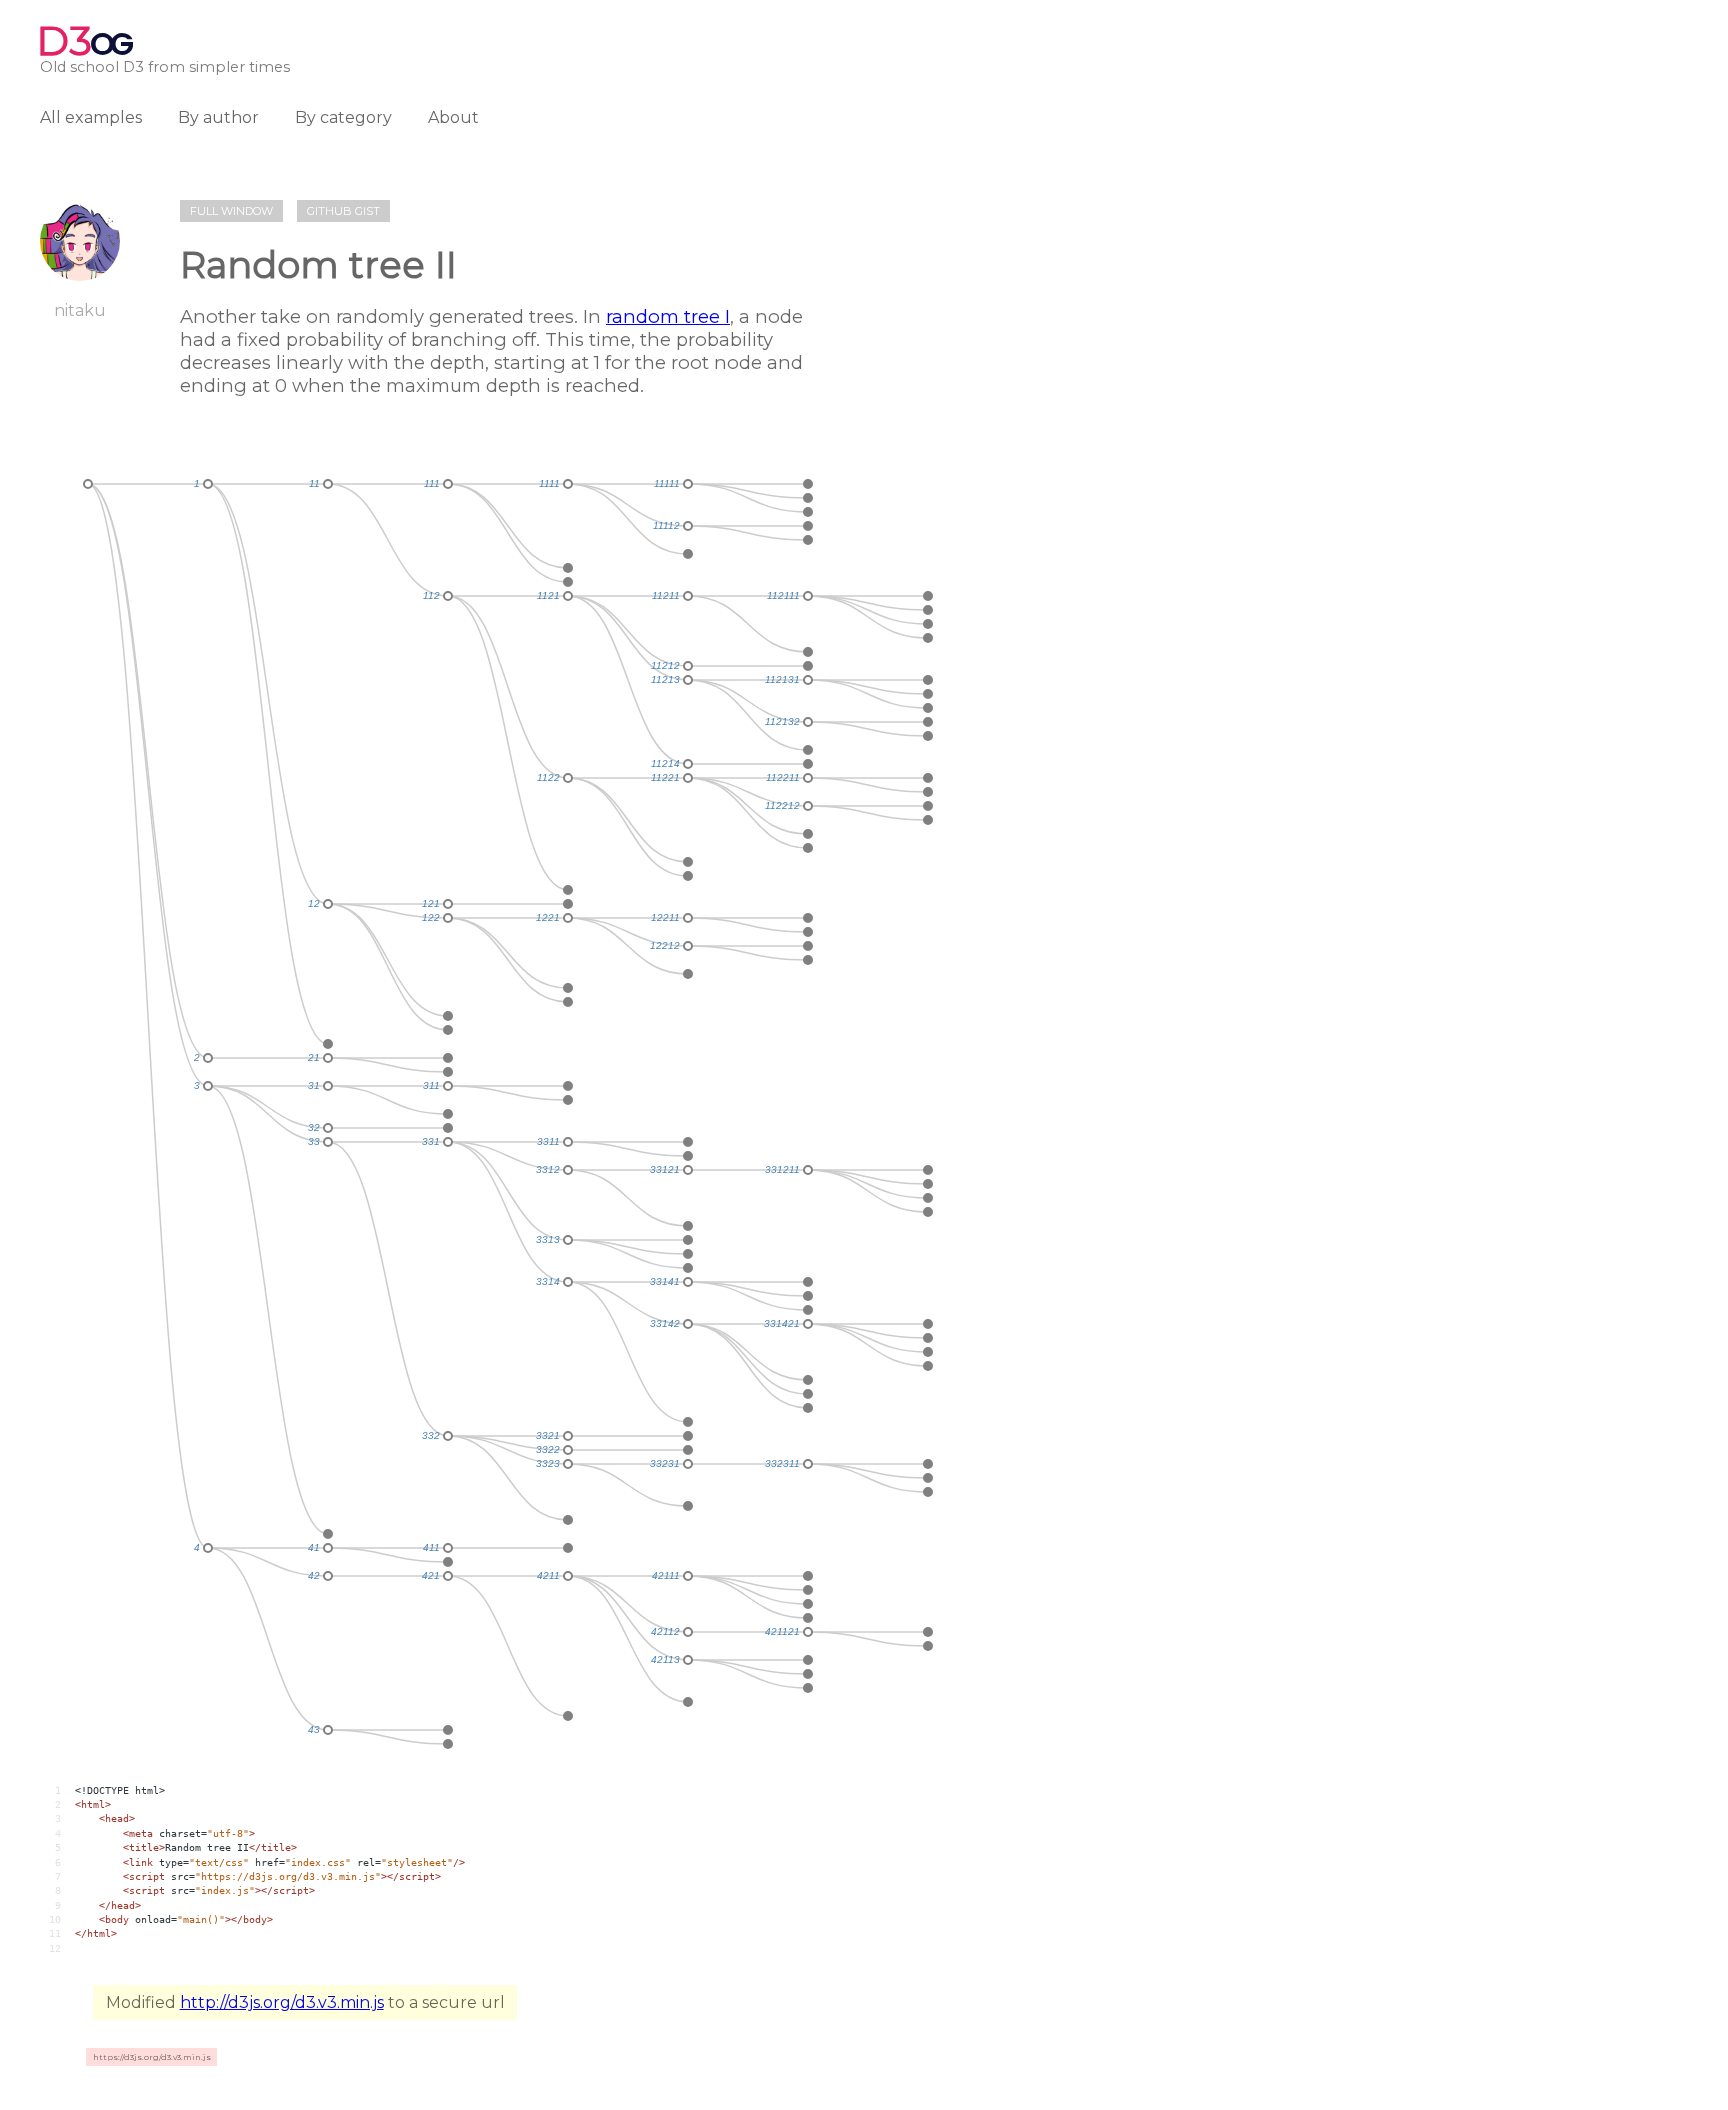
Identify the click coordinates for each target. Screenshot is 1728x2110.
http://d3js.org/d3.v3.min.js (282, 2002)
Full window (231, 211)
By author (218, 117)
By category (343, 117)
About (453, 117)
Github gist (343, 211)
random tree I (668, 316)
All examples (91, 117)
